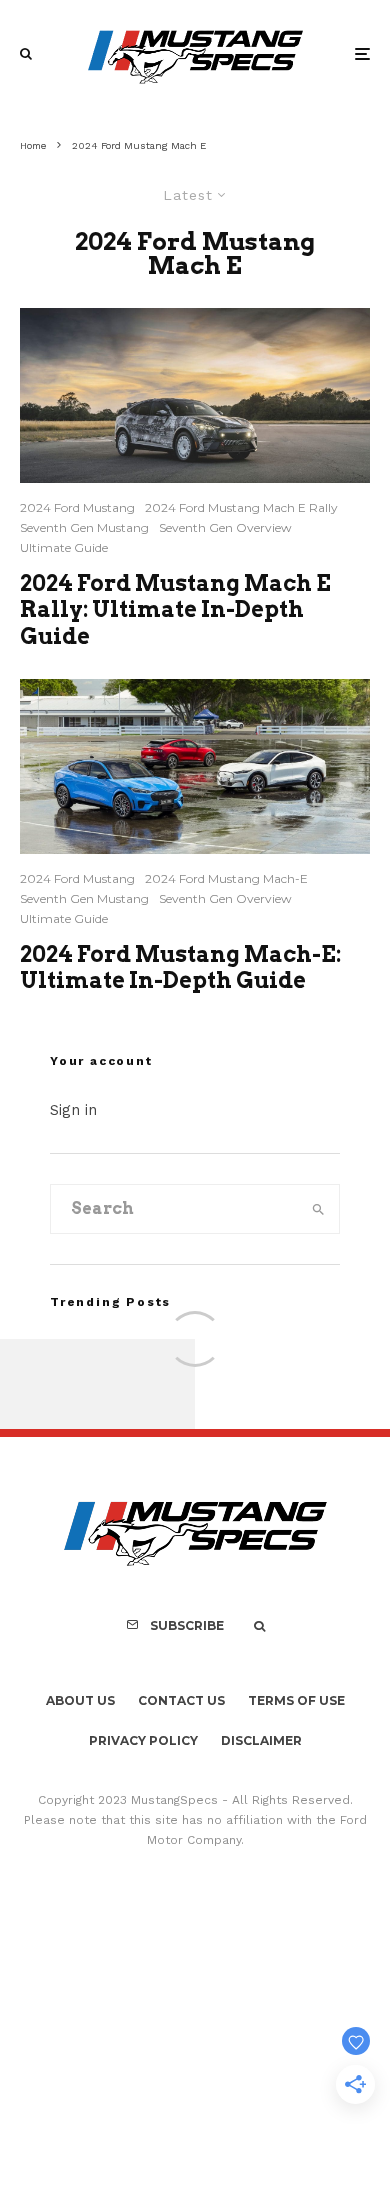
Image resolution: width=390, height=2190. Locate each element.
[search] (318, 1209)
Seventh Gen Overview (225, 527)
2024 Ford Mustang (77, 507)
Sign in (73, 1110)
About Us (80, 1700)
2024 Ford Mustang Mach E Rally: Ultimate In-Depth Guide (175, 609)
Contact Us (181, 1700)
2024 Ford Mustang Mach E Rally (241, 507)
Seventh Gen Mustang (84, 527)
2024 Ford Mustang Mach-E (226, 878)
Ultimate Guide (64, 547)
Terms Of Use (296, 1700)
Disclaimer (261, 1740)
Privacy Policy (143, 1740)
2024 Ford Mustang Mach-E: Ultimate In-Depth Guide (180, 967)
